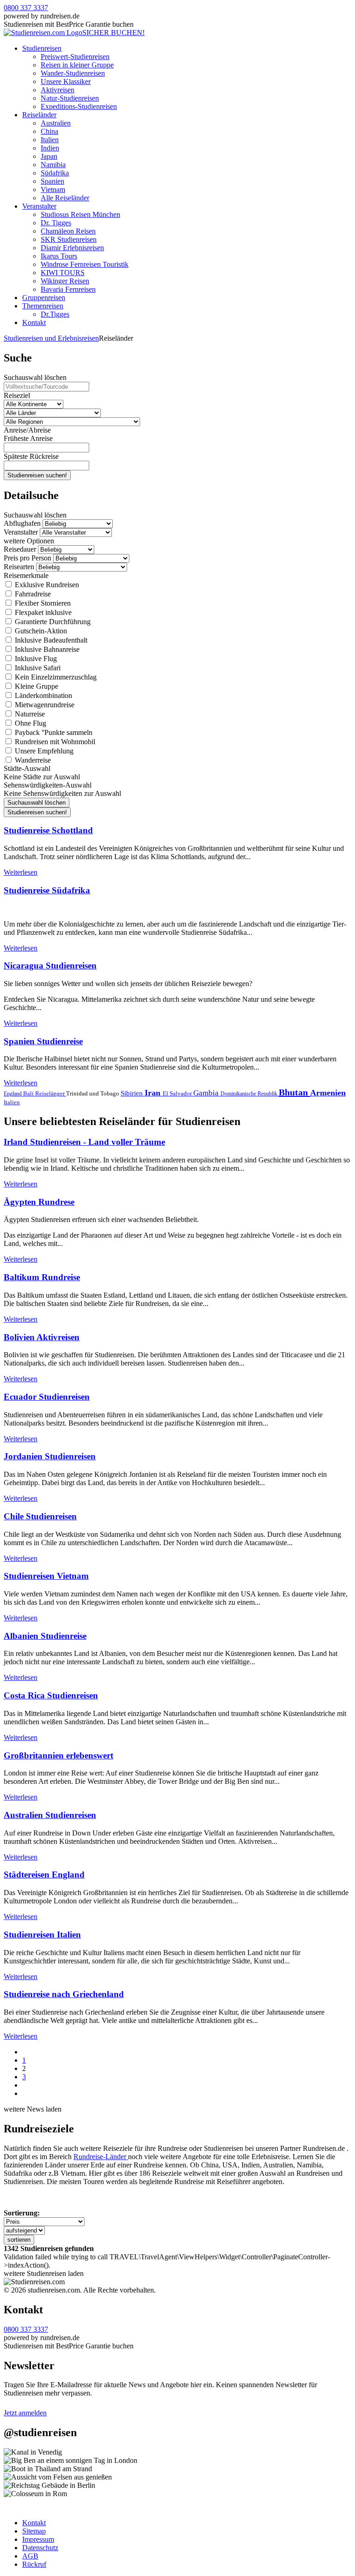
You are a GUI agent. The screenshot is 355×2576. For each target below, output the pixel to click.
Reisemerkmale (26, 575)
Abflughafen (22, 523)
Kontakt (34, 322)
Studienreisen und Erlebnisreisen (51, 338)
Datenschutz (40, 2548)
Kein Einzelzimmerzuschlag (55, 677)
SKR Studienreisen (69, 239)
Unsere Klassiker (66, 81)
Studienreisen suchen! (37, 475)
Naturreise (29, 714)
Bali (29, 1093)
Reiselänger (51, 1093)
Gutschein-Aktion (40, 631)
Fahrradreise (32, 594)
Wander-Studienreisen (73, 73)
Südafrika (55, 173)
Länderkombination (43, 695)
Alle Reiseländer (65, 198)
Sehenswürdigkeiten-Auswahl (48, 785)
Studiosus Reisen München (80, 214)
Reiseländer (39, 115)
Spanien (52, 181)
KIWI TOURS (63, 273)
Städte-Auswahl (27, 768)
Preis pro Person (28, 558)
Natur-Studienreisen (70, 98)
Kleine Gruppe (36, 686)
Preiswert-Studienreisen (75, 57)
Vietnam (53, 190)
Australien (56, 123)
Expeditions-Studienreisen (79, 106)
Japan (49, 156)
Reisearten (19, 567)
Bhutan (294, 1092)
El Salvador (178, 1093)
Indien (50, 148)
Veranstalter (39, 206)
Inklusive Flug (35, 659)
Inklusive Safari (37, 668)
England (13, 1094)
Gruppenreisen (44, 298)
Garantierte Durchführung (52, 622)
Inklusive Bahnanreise (46, 649)
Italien (50, 140)
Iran (154, 1093)
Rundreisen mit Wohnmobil (54, 742)
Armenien (328, 1093)
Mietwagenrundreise (44, 705)
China (49, 131)
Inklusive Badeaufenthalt (50, 640)
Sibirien (133, 1093)
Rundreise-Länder (101, 2157)
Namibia (53, 165)
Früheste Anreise (28, 438)
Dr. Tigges (56, 223)
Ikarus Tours (59, 256)
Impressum (38, 2539)
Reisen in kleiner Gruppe (77, 65)
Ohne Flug (30, 723)
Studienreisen (42, 48)
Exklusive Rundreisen (46, 585)
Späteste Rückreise (31, 456)
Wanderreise (32, 760)
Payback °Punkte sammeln (53, 732)
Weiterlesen (21, 872)
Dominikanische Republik (250, 1094)
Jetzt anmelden (25, 2413)
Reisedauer (20, 549)
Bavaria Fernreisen (68, 289)
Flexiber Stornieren (42, 603)
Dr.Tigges (55, 314)
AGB (30, 2556)
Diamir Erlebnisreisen (72, 248)
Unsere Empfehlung (43, 751)
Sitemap (34, 2531)
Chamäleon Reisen (68, 231)
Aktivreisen (58, 90)
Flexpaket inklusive (42, 612)
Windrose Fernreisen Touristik (85, 264)
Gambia (207, 1093)
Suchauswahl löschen (35, 377)
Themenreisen (43, 306)
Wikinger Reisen (65, 281)
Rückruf (34, 2564)
